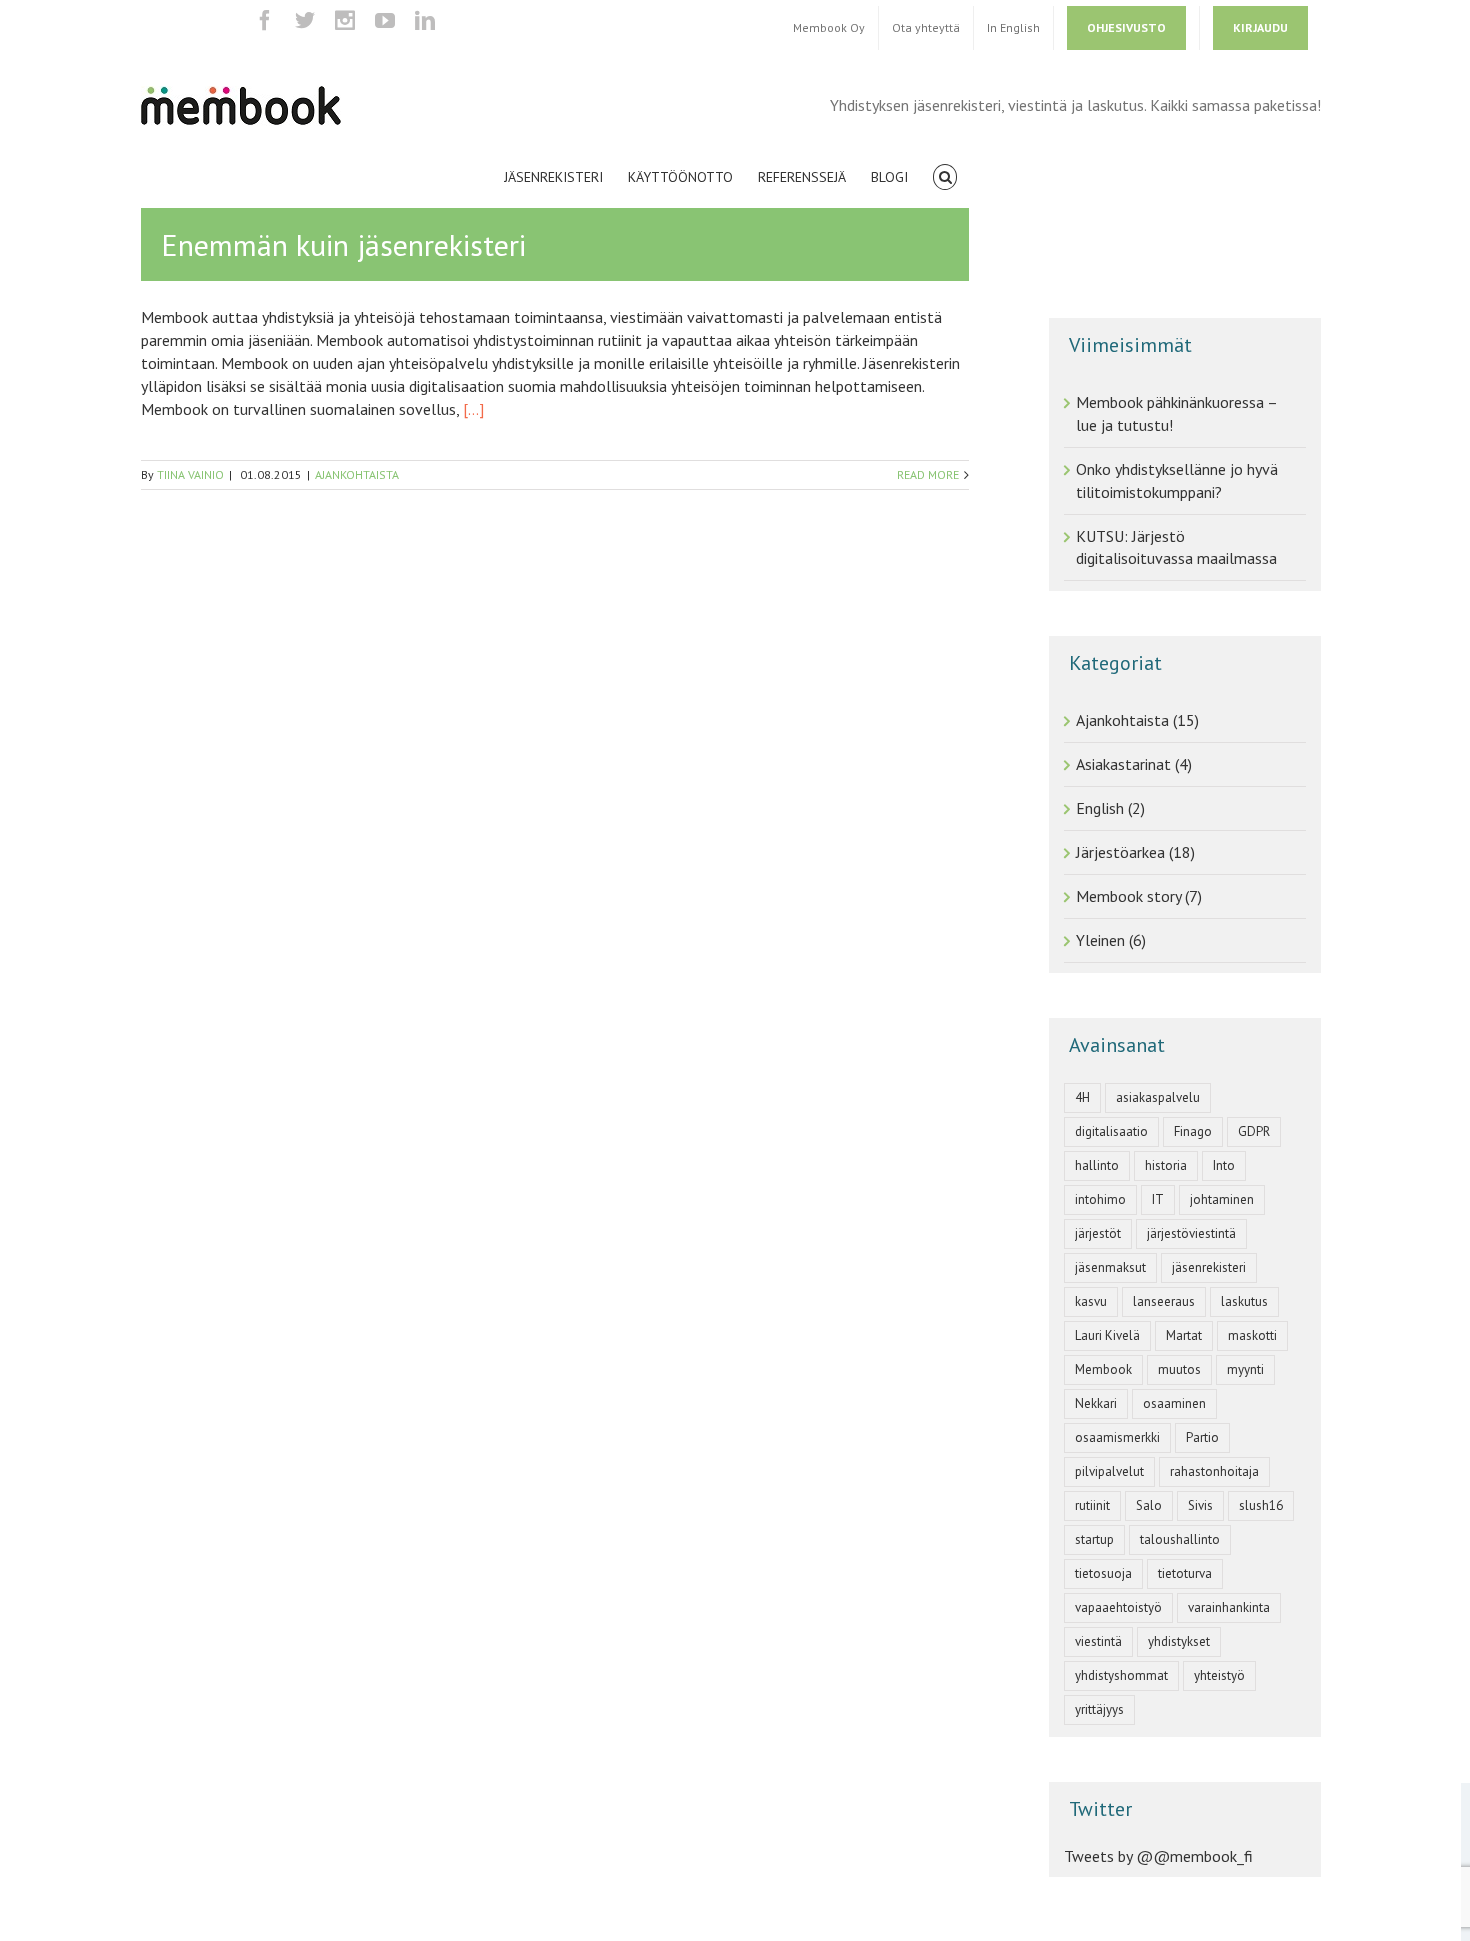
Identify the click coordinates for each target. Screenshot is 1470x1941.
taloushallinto (1180, 1539)
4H (1082, 1097)
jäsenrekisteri (1209, 1267)
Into (1224, 1165)
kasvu (1091, 1301)
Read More (928, 474)
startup (1094, 1539)
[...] (473, 409)
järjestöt (1098, 1233)
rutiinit (1092, 1505)
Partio (1202, 1437)
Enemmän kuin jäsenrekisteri (343, 244)
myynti (1245, 1369)
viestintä (1098, 1641)
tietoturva (1185, 1573)
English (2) (1110, 808)
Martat (1184, 1335)
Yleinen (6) (1111, 940)
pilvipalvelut (1109, 1471)
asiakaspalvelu (1158, 1097)
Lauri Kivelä (1107, 1335)
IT (1158, 1199)
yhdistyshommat (1121, 1675)
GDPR (1254, 1131)
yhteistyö (1219, 1675)
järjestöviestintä (1191, 1233)
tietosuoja (1103, 1573)
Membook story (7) (1139, 896)
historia (1166, 1165)
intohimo (1100, 1199)
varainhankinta (1229, 1607)
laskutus (1244, 1301)
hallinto (1097, 1165)
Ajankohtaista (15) (1137, 720)
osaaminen (1174, 1403)
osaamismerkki (1117, 1437)
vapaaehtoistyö (1118, 1607)
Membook (1103, 1369)
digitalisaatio (1111, 1131)
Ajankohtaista (357, 474)
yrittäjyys (1099, 1709)
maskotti (1252, 1335)
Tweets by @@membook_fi (1158, 1856)
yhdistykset (1179, 1641)
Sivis (1200, 1505)
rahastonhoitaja (1214, 1471)
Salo (1149, 1505)
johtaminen (1222, 1199)
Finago (1193, 1131)
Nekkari (1096, 1403)
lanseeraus (1164, 1301)
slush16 (1261, 1505)
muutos (1179, 1369)
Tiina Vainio (190, 474)
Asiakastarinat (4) (1134, 764)
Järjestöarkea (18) (1135, 852)
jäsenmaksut (1110, 1267)
